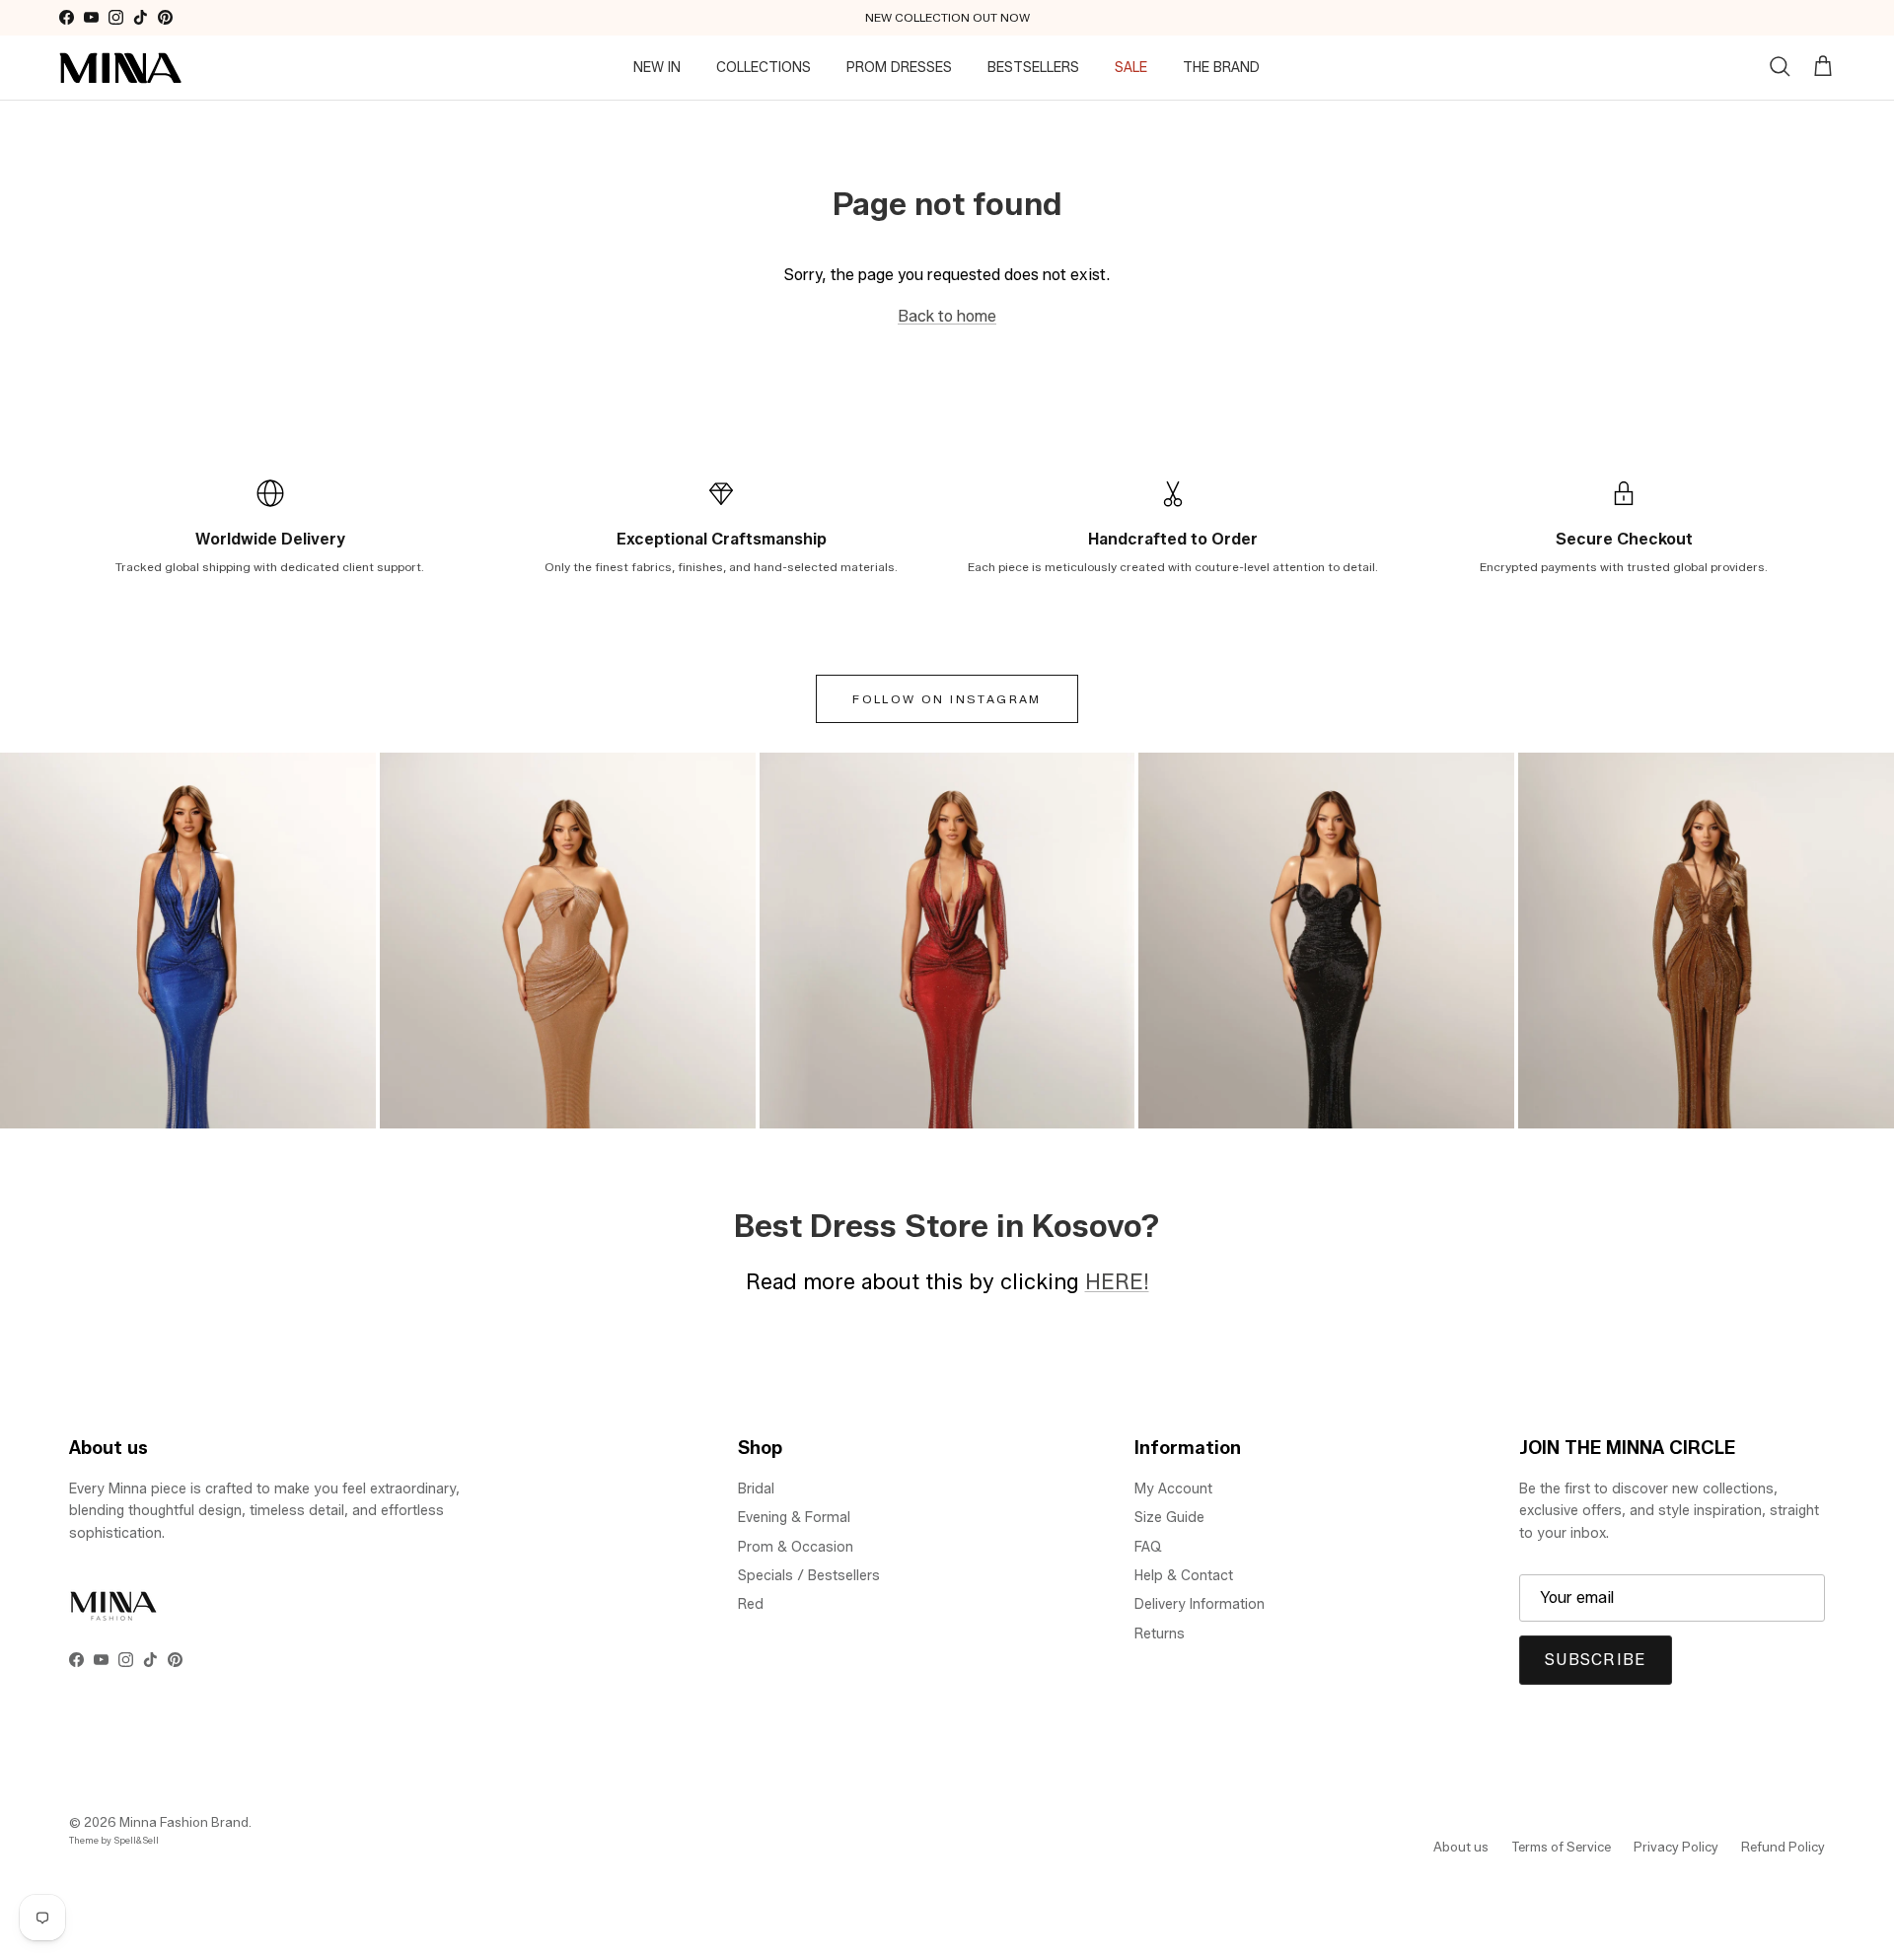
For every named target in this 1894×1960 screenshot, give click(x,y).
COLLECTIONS (764, 68)
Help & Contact (1184, 1576)
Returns (1160, 1634)
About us (1461, 1847)
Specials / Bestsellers (809, 1576)
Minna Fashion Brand (184, 1822)
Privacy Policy (1676, 1847)
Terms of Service (1561, 1847)
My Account (1173, 1489)
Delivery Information (1200, 1604)
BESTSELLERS (1033, 68)
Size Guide (1169, 1518)
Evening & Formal (794, 1518)
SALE (1131, 68)
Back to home (947, 316)
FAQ (1148, 1547)
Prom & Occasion (796, 1547)
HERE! (1117, 1281)
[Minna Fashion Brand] (121, 68)
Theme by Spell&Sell (114, 1840)
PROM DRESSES (899, 68)
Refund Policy (1783, 1847)
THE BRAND (1221, 68)
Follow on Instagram (947, 699)
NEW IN (657, 68)
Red (751, 1604)
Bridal (756, 1489)
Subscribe (1596, 1660)
